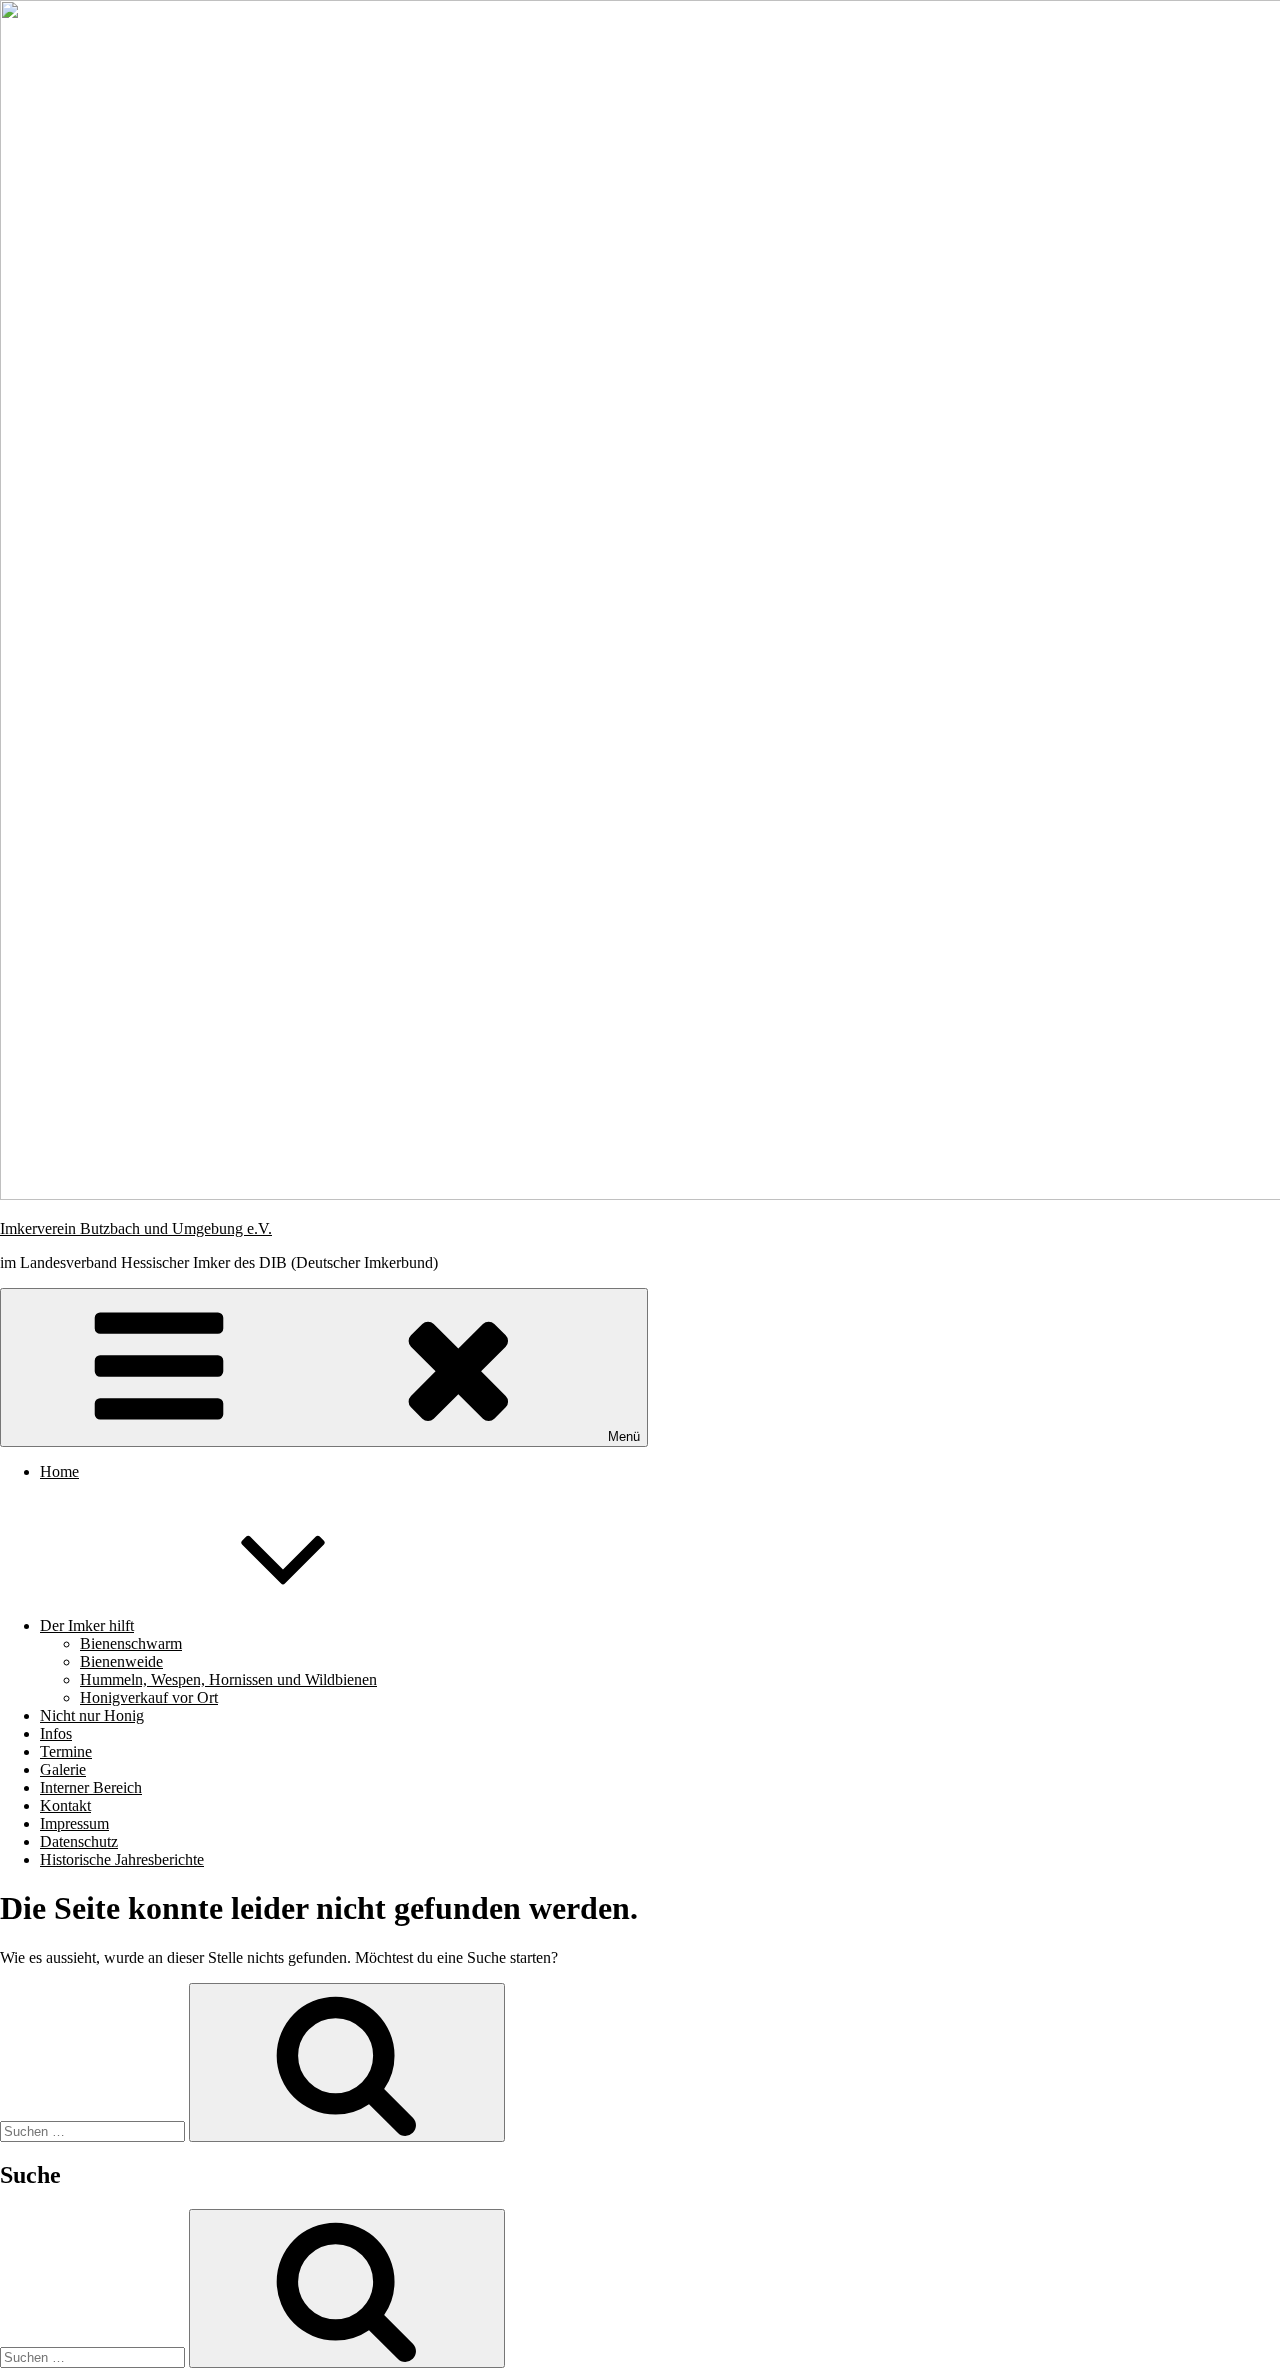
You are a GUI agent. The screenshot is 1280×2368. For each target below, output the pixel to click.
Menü (624, 1436)
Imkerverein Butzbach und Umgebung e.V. (136, 1228)
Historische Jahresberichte (122, 1859)
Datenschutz (79, 1841)
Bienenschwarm (131, 1643)
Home (59, 1471)
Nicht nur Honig (92, 1715)
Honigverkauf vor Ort (149, 1697)
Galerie (63, 1769)
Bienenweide (121, 1661)
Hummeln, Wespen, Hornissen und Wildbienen (228, 1679)
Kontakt (65, 1805)
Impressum (74, 1823)
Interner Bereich (91, 1787)
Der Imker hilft (87, 1625)
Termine (66, 1751)
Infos (56, 1733)
